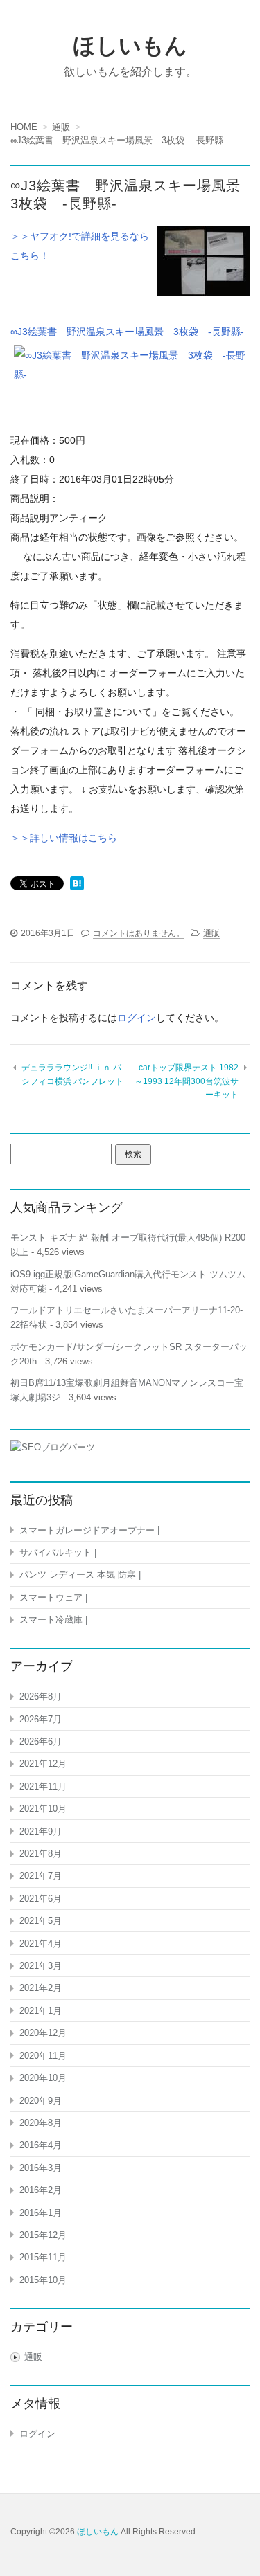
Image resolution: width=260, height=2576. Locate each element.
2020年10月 (43, 2078)
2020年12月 (43, 2033)
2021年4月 (41, 1944)
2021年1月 (41, 2011)
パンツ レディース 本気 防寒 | (80, 1575)
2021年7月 (41, 1876)
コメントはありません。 (139, 933)
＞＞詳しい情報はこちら (64, 838)
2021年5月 (41, 1921)
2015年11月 (43, 2257)
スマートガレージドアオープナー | (89, 1530)
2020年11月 (43, 2056)
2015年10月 (43, 2280)
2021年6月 (41, 1899)
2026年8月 (41, 1696)
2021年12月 (43, 1764)
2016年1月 (41, 2213)
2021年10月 (43, 1809)
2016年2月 (41, 2190)
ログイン (137, 1018)
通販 (211, 933)
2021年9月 (41, 1831)
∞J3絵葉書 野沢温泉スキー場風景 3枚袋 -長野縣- (127, 332)
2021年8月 (41, 1854)
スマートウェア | (53, 1597)
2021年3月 (41, 1966)
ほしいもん (130, 46)
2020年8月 (41, 2123)
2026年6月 (41, 1741)
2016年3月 (41, 2168)
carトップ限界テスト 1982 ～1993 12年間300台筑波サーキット (187, 1081)
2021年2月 (41, 1988)
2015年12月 (43, 2235)
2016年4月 (41, 2145)
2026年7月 (41, 1719)
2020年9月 (41, 2101)
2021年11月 (43, 1786)
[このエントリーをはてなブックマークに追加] (77, 885)
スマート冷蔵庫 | (53, 1620)
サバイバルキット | (58, 1552)
